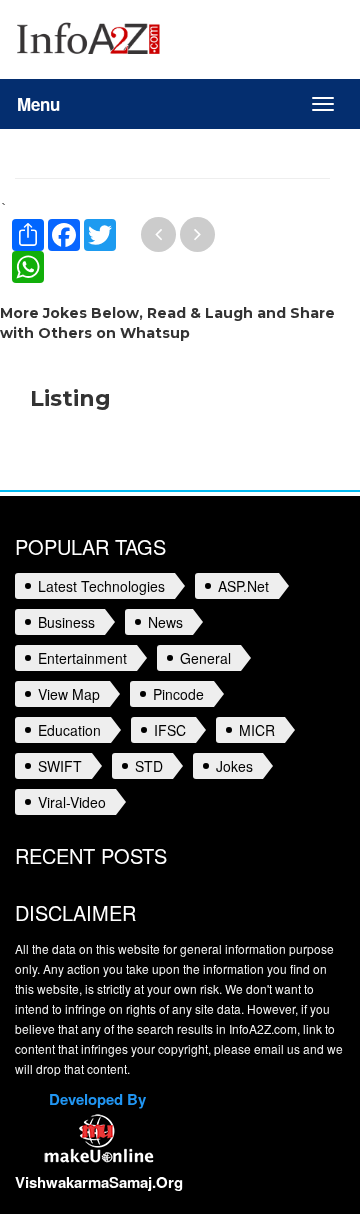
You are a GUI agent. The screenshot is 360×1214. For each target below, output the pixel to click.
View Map (69, 694)
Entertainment (82, 658)
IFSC (170, 730)
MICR (257, 730)
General (205, 658)
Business (66, 622)
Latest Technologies (101, 586)
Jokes (234, 766)
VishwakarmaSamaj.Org (99, 1182)
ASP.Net (243, 586)
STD (149, 766)
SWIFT (60, 766)
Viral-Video (72, 802)
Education (69, 730)
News (165, 622)
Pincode (178, 694)
